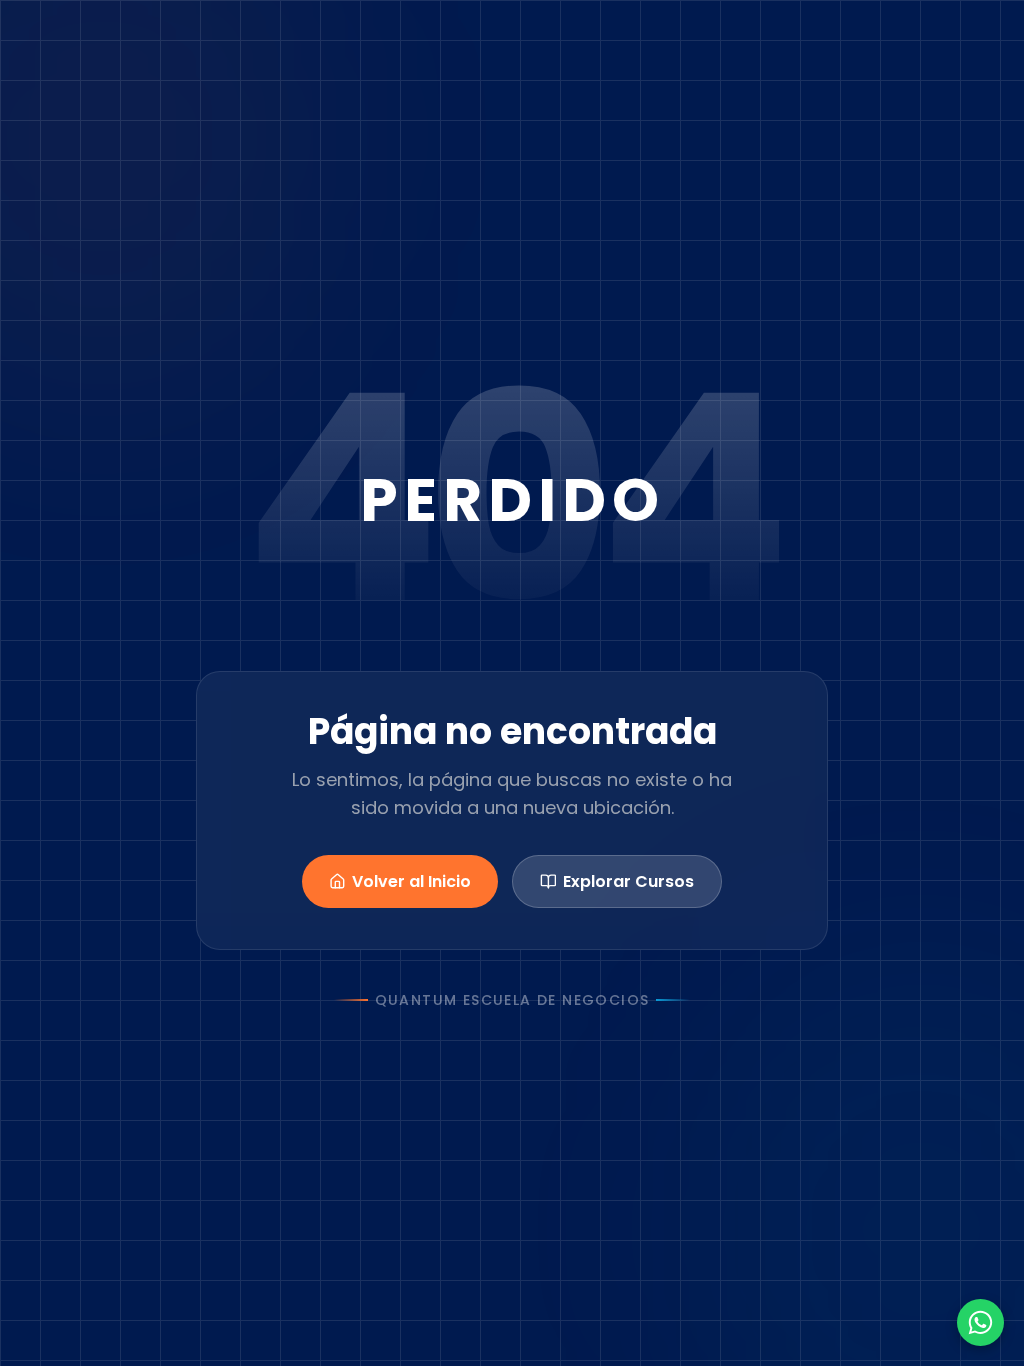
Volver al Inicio (411, 881)
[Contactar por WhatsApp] (980, 1322)
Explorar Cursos (628, 881)
